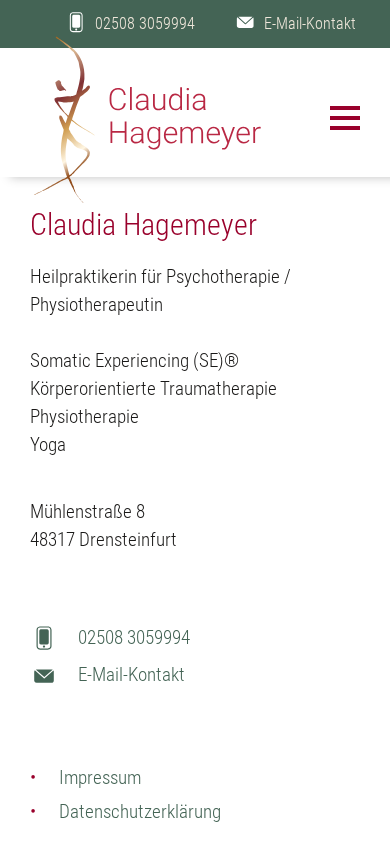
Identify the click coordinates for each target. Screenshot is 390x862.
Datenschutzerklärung (140, 811)
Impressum (100, 777)
